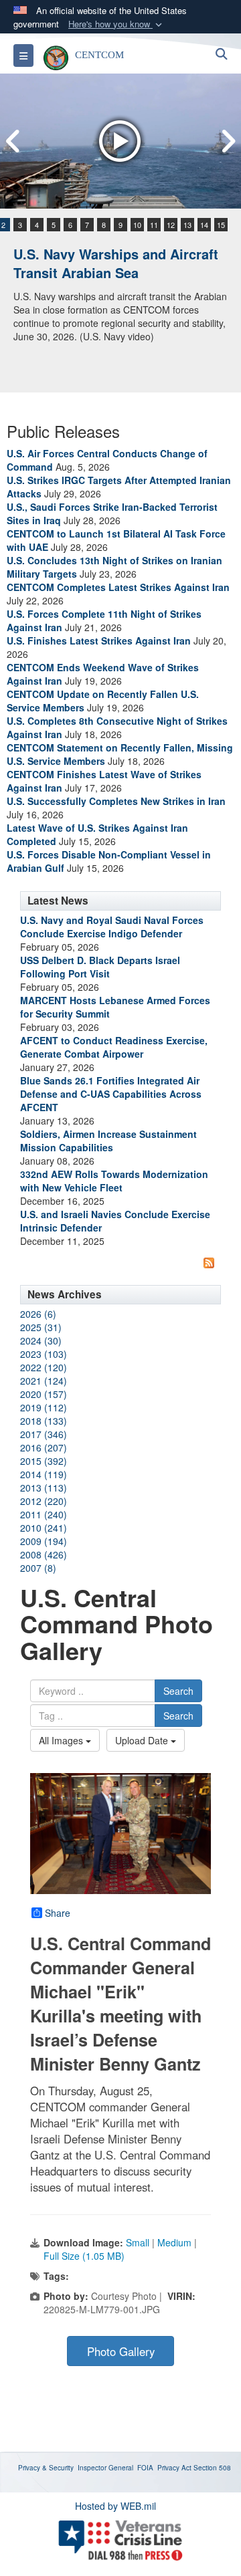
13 (187, 225)
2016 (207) (44, 1447)
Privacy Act (174, 2468)
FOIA (145, 2468)
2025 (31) (41, 1327)
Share (58, 1913)
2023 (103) (44, 1354)
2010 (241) (44, 1528)
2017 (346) (44, 1434)
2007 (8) (38, 1568)
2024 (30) (41, 1340)
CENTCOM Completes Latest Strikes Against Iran (118, 587)
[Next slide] (228, 141)
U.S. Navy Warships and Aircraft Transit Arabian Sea (116, 263)
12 (171, 225)
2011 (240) (44, 1514)
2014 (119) (44, 1474)
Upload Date (143, 1740)
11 (154, 225)
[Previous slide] (13, 141)
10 (137, 225)
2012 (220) (44, 1501)
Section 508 (212, 2468)
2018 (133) (44, 1421)
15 (221, 225)
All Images (62, 1740)
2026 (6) (38, 1314)
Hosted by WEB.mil (115, 2506)
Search (178, 1691)
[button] (116, 24)
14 (204, 225)
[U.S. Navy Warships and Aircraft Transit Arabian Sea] (120, 141)
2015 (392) (44, 1461)
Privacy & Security (46, 2468)
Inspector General (105, 2468)
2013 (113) (44, 1488)
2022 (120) (44, 1367)
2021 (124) (44, 1381)
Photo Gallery (121, 2351)
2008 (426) (44, 1554)
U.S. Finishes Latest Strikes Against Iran (99, 640)
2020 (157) (44, 1394)
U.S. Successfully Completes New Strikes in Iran (116, 801)
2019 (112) (44, 1407)
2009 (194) (44, 1541)
